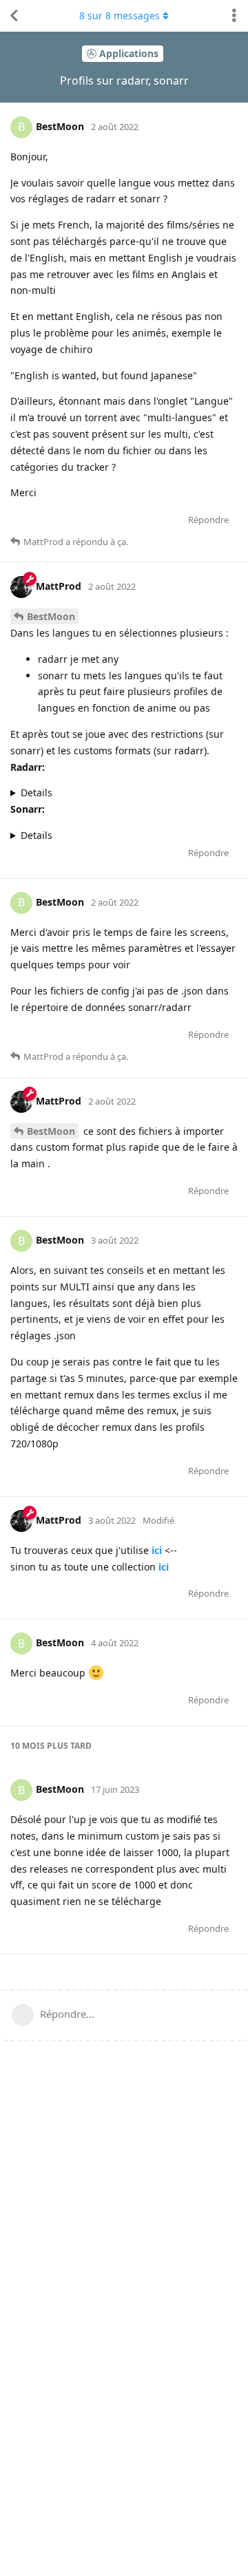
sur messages (120, 15)
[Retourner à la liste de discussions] (14, 16)
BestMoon (51, 616)
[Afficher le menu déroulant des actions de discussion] (234, 16)
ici (157, 1550)
